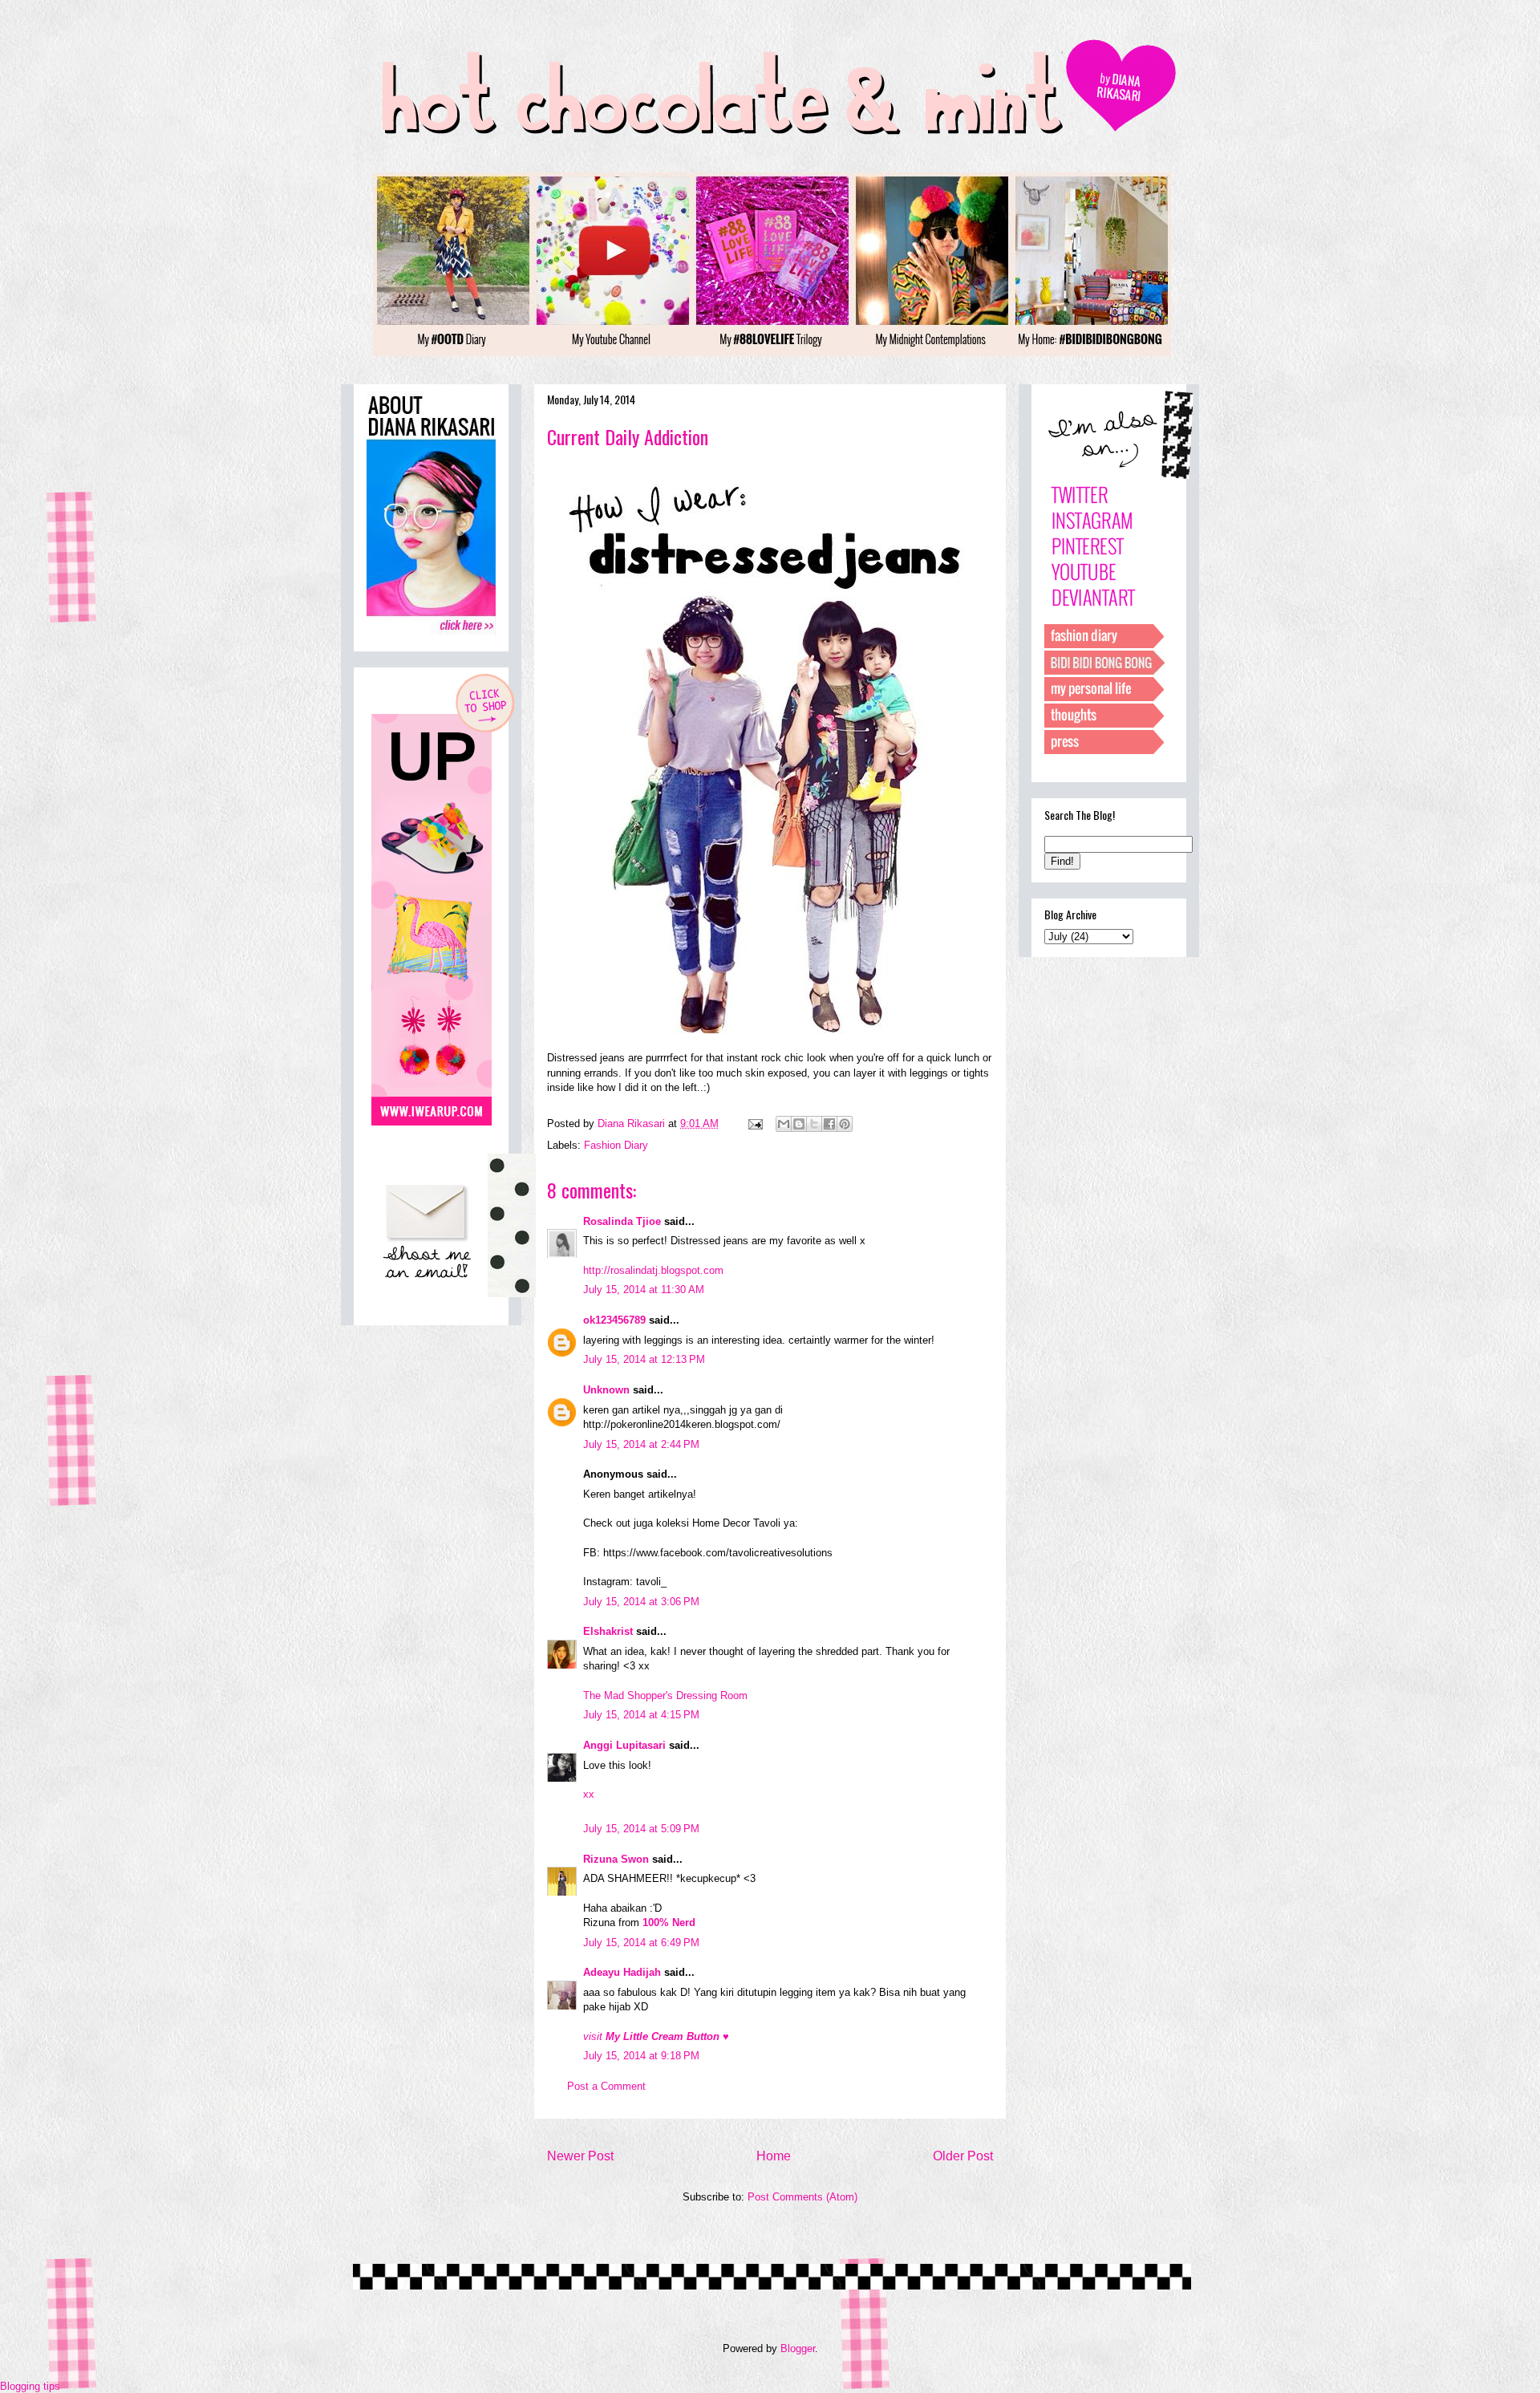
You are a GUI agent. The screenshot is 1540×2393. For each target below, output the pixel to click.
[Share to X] (814, 1124)
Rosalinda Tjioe (622, 1221)
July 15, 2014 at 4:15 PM (641, 1715)
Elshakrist (608, 1631)
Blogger (798, 2348)
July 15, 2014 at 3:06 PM (641, 1602)
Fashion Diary (616, 1145)
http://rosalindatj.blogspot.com (653, 1270)
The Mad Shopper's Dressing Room (665, 1695)
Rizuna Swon (616, 1859)
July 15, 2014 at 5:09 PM (641, 1829)
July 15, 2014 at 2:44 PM (641, 1444)
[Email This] (784, 1124)
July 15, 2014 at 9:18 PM (641, 2056)
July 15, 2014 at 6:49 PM (641, 1943)
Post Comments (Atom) (802, 2197)
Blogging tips (30, 2386)
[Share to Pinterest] (845, 1124)
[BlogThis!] (799, 1124)
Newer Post (580, 2156)
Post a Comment (606, 2086)
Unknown (606, 1390)
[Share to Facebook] (829, 1124)
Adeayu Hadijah (622, 1972)
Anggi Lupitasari (624, 1745)
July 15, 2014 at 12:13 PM (644, 1359)
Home (774, 2156)
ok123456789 (614, 1320)
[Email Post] (754, 1123)
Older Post (963, 2156)
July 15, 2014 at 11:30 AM (644, 1290)
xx (589, 1794)
